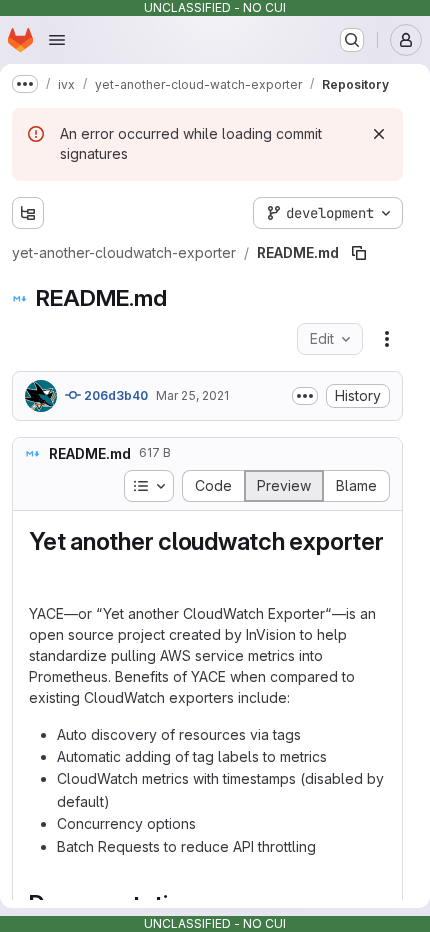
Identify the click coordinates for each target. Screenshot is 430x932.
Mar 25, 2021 (192, 395)
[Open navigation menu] (57, 40)
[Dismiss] (379, 134)
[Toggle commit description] (305, 396)
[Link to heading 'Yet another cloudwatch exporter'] (42, 571)
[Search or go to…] (352, 40)
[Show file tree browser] (28, 213)
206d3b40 (114, 395)
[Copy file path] (359, 253)
